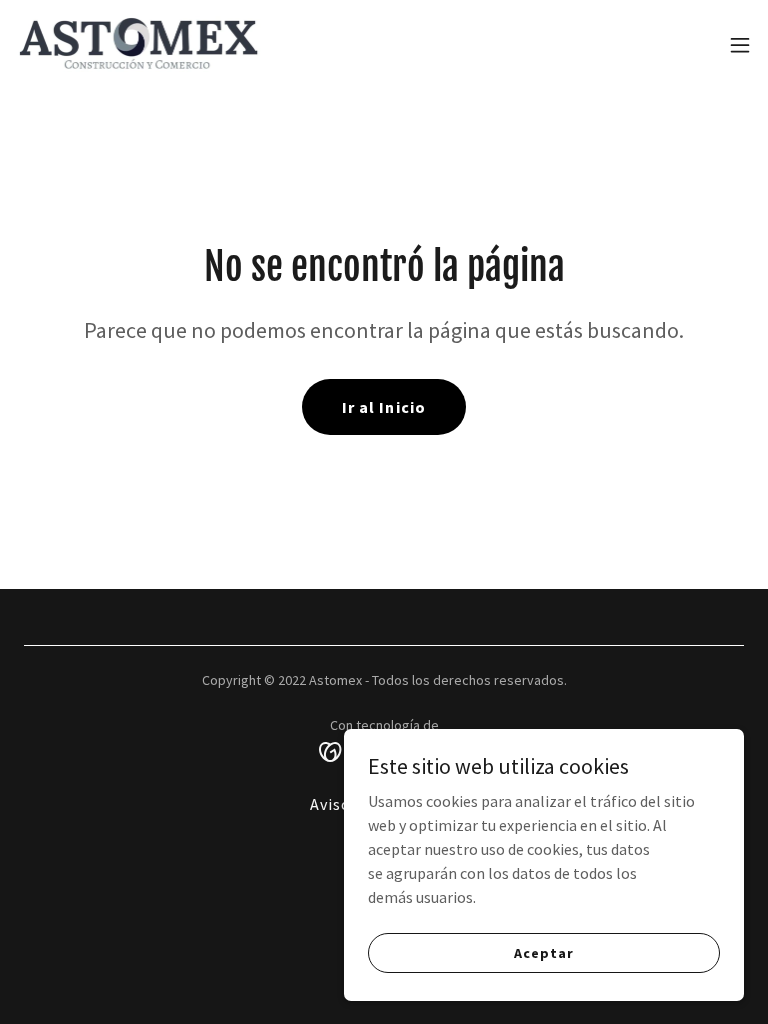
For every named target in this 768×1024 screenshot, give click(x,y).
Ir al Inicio (383, 407)
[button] (740, 45)
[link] (143, 44)
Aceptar (543, 952)
